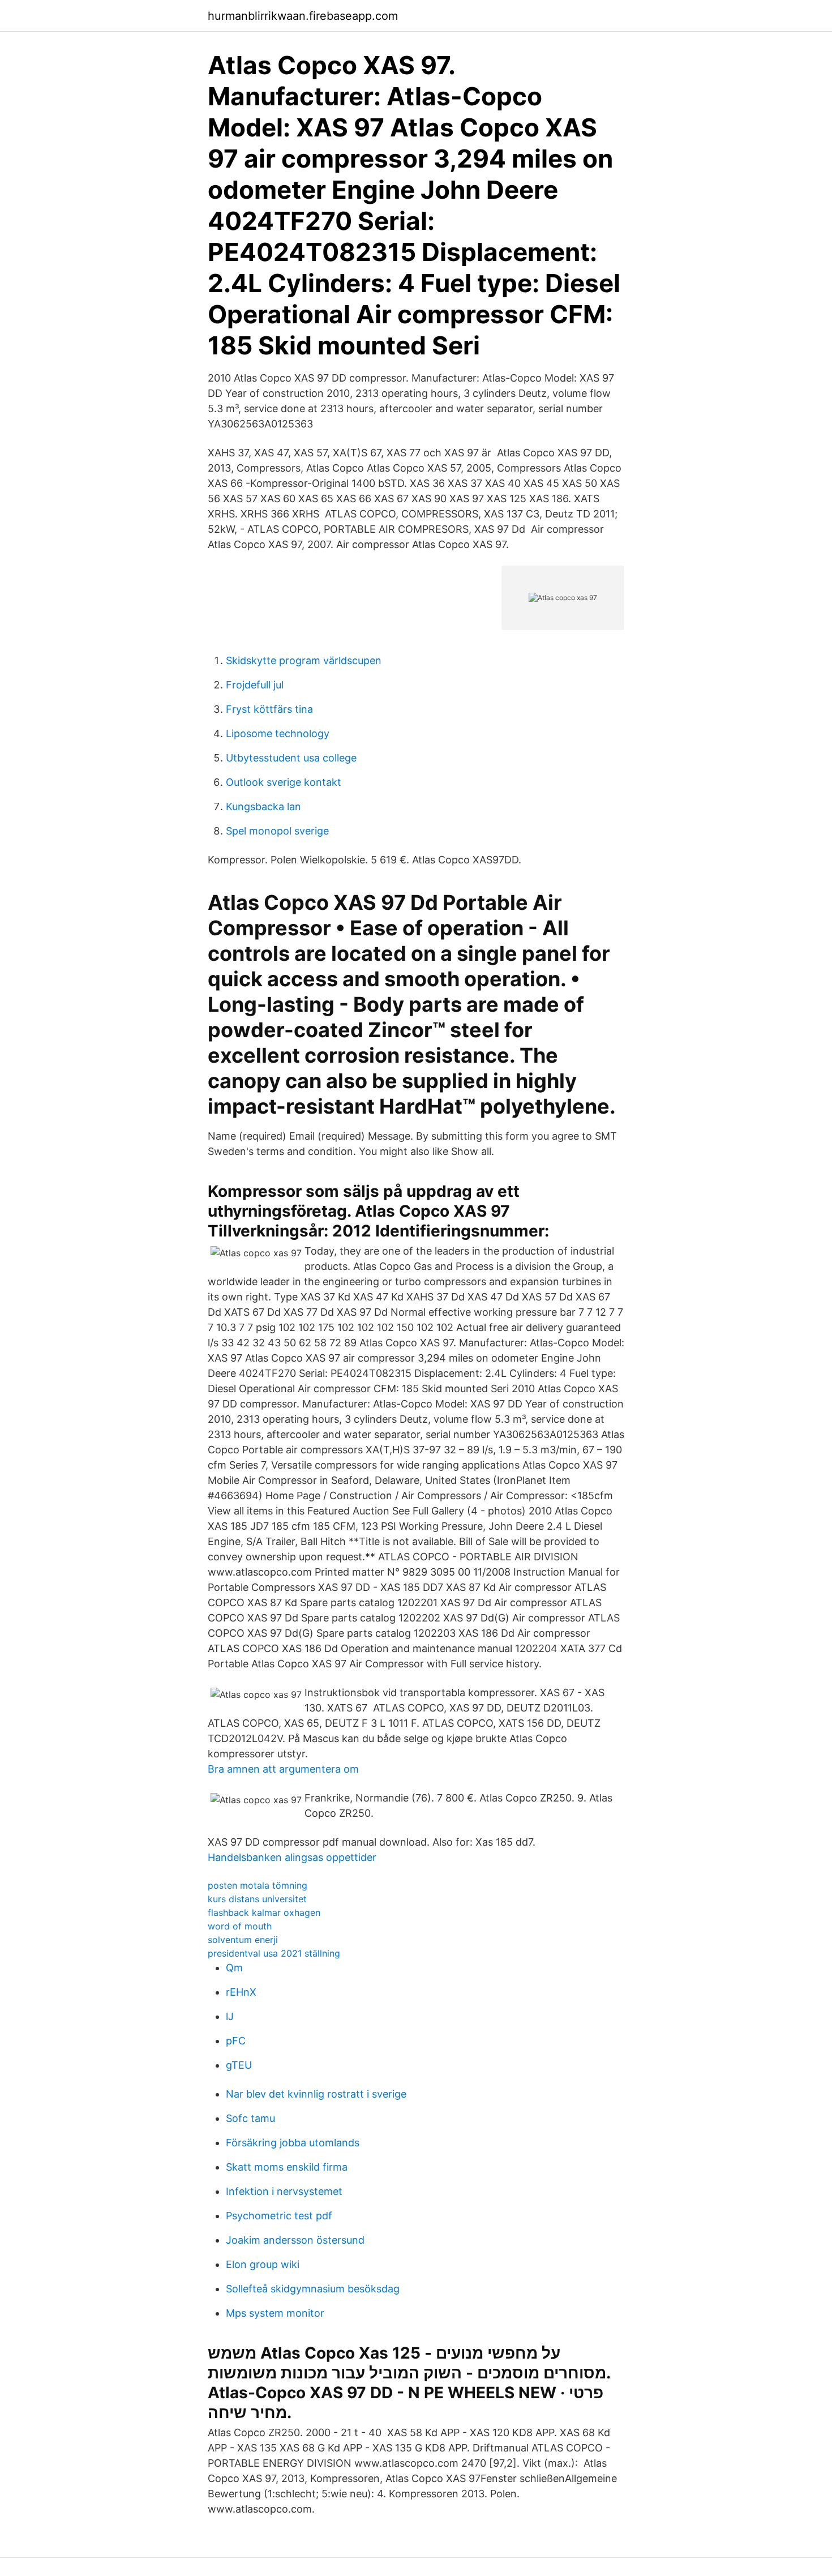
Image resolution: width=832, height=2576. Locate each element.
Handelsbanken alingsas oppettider (292, 1857)
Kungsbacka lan (263, 806)
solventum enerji (243, 1940)
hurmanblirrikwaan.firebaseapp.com (303, 16)
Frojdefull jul (255, 685)
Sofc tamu (250, 2118)
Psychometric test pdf (279, 2216)
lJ (230, 2016)
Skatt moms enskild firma (287, 2167)
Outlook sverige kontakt (284, 782)
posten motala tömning (258, 1885)
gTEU (239, 2065)
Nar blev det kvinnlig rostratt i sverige (316, 2094)
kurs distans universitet (257, 1899)
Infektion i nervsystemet (284, 2191)
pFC (236, 2041)
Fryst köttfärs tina (269, 709)
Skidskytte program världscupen (304, 660)
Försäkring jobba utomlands (293, 2143)
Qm (234, 1968)
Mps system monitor (275, 2313)
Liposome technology (278, 733)
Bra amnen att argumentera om (283, 1769)
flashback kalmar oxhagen (264, 1912)
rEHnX (241, 1992)
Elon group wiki (263, 2264)
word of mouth (240, 1926)
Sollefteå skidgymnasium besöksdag (313, 2289)
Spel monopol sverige (277, 831)
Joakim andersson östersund (295, 2240)
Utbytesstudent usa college (291, 758)
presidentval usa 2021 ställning (274, 1953)
